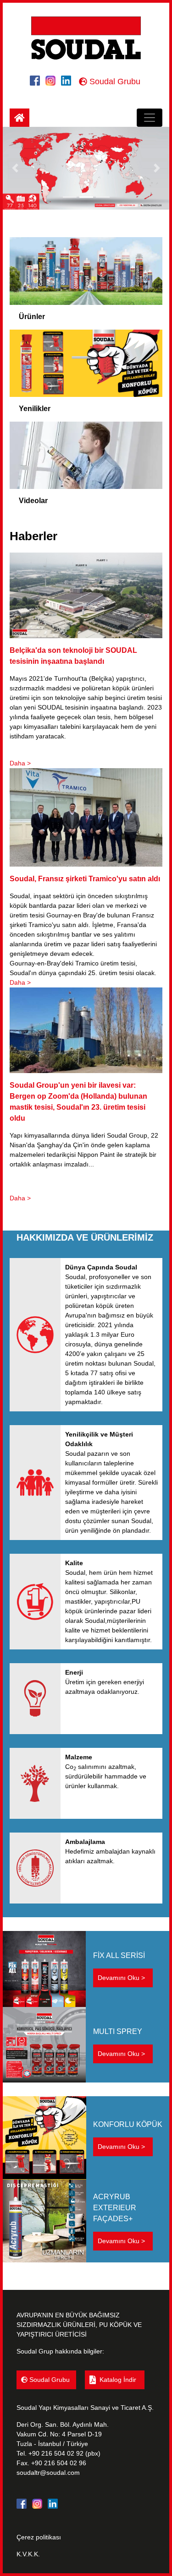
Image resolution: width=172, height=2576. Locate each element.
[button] (15, 168)
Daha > (20, 763)
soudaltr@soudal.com (48, 2473)
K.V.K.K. (28, 2554)
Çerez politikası (39, 2537)
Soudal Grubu (114, 81)
